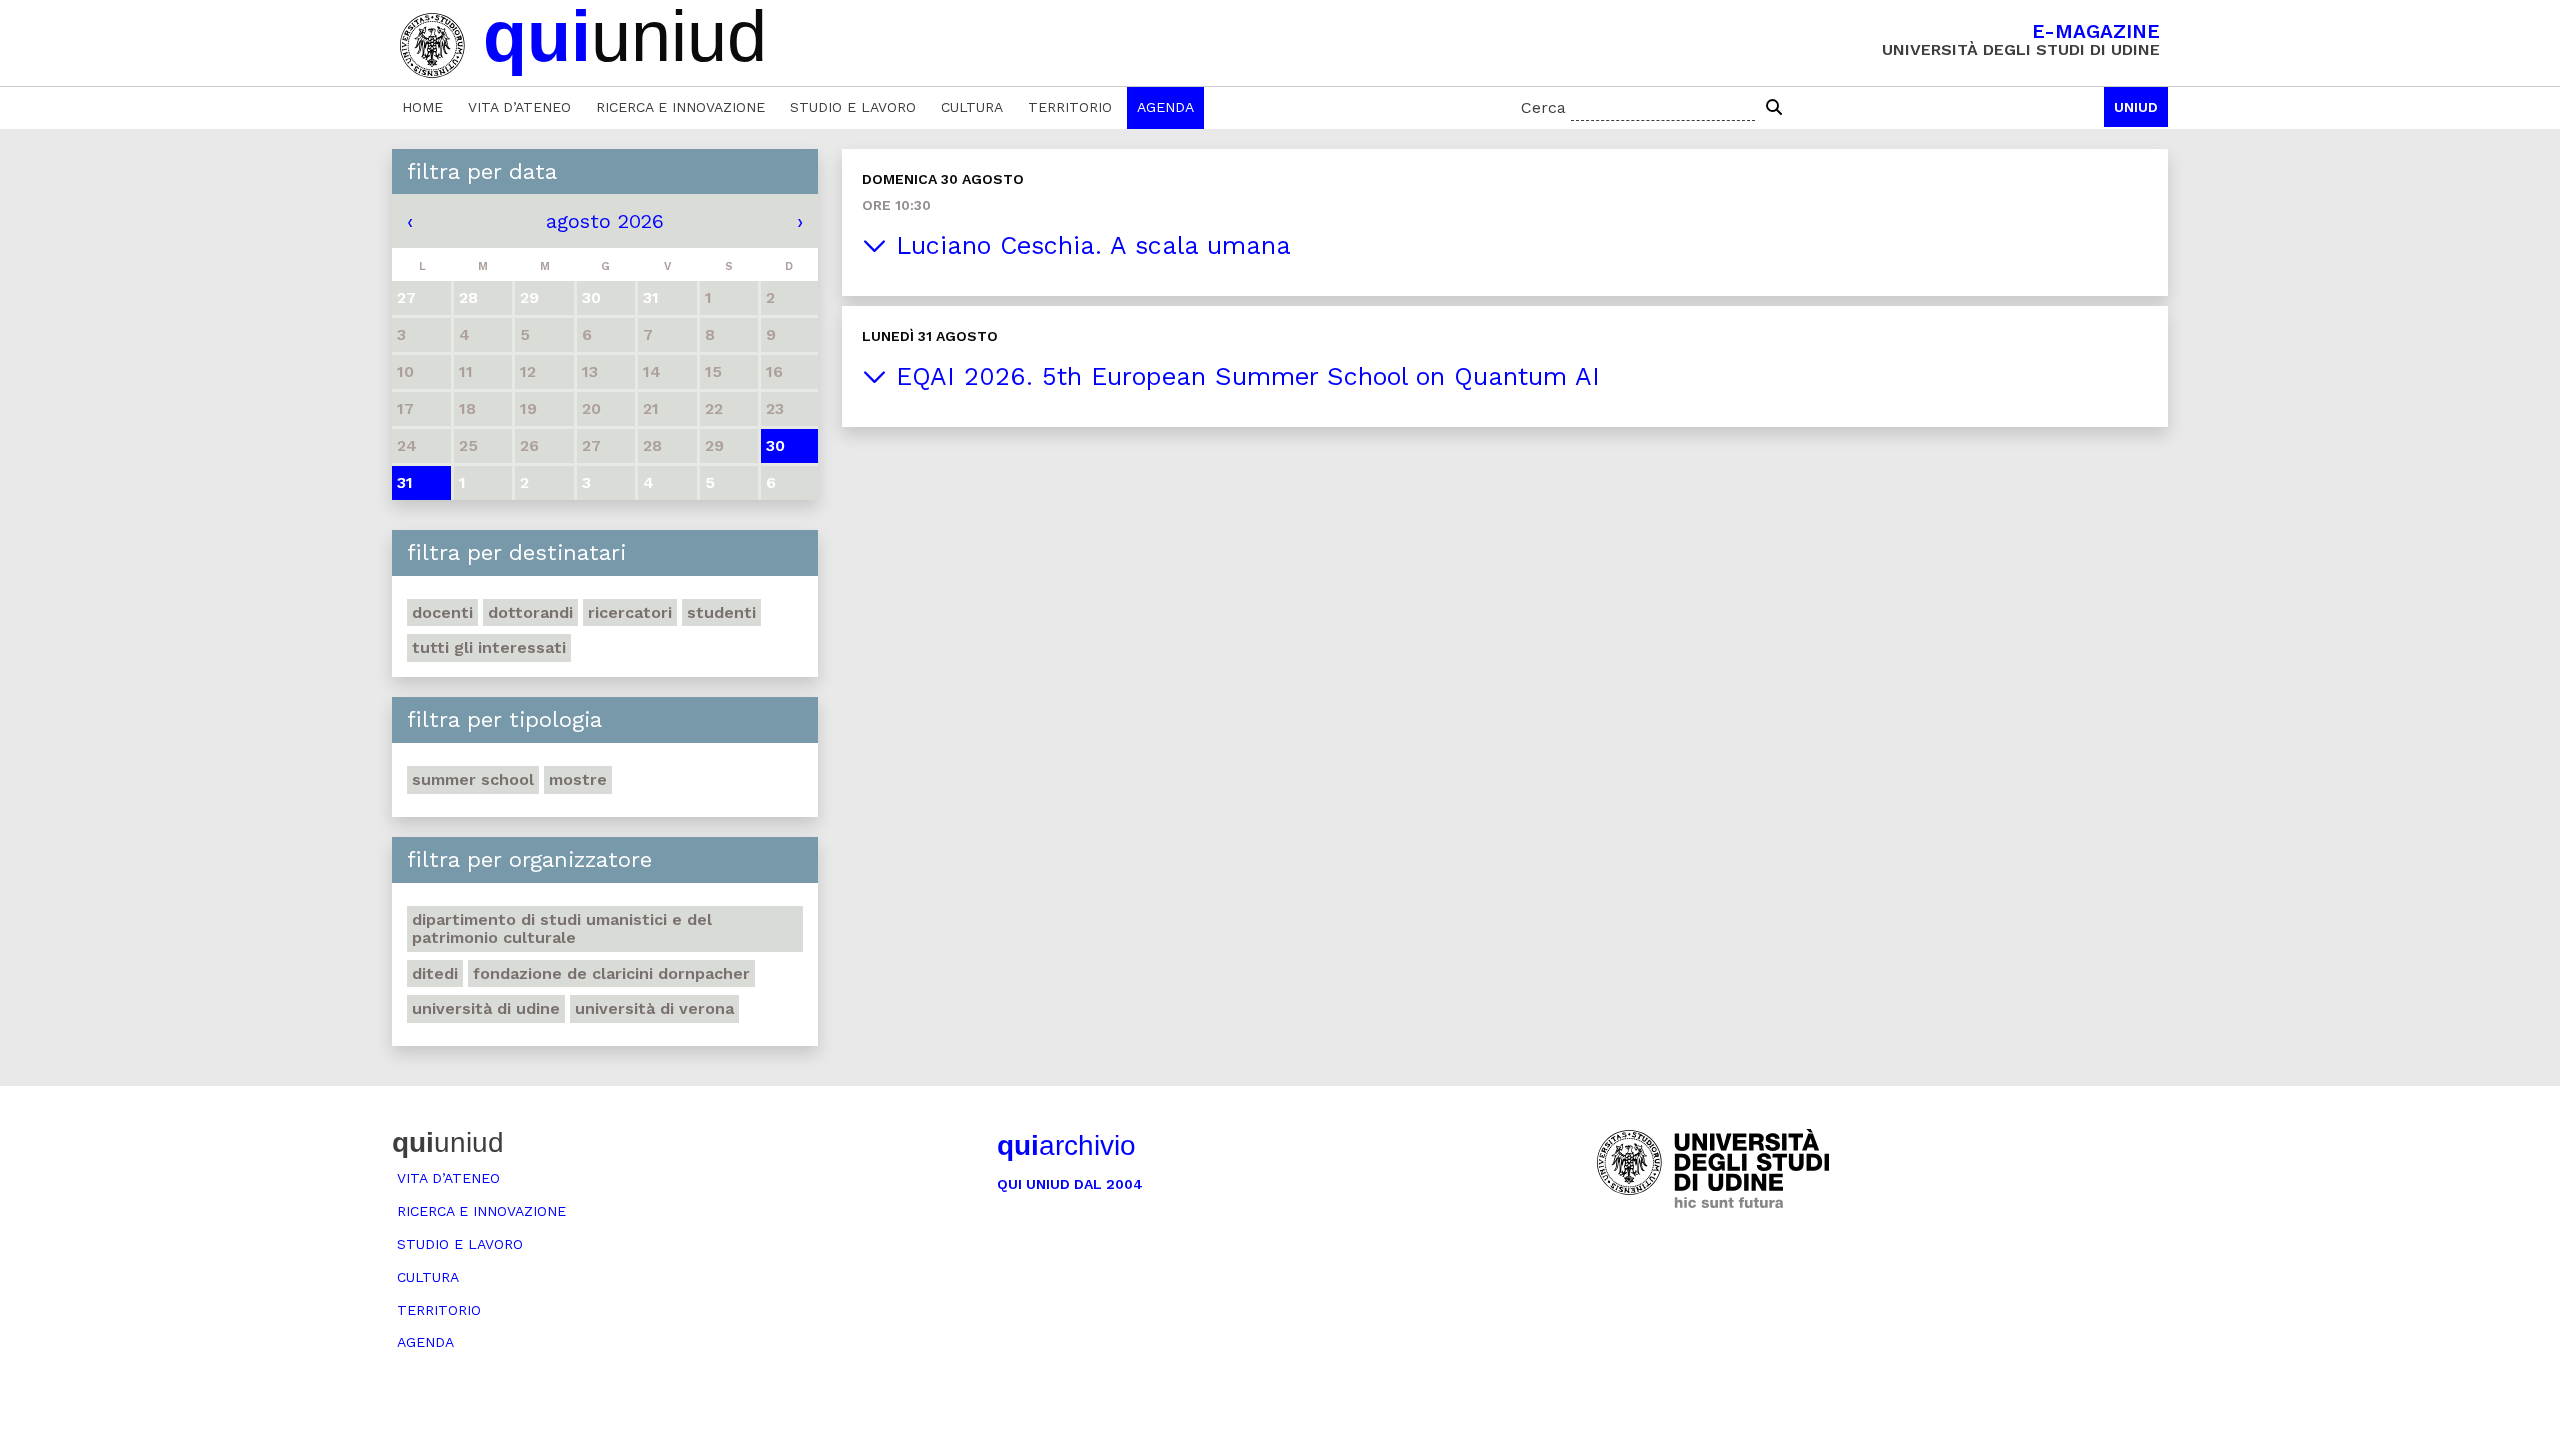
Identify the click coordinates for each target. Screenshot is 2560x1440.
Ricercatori (630, 612)
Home (422, 107)
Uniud (2136, 107)
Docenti (442, 612)
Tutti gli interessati (489, 647)
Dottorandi (530, 612)
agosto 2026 (605, 221)
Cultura (972, 107)
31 (405, 482)
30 (775, 445)
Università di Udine (486, 1008)
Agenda (1165, 107)
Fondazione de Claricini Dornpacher (611, 973)
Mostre (578, 779)
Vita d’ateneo (519, 107)
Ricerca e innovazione (680, 107)
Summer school (473, 779)
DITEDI (435, 973)
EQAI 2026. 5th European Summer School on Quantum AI (1243, 376)
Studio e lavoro (853, 107)
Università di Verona (654, 1008)
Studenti (721, 612)
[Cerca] (1774, 108)
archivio (1066, 1145)
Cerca (1543, 107)
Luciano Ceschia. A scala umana (1089, 245)
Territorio (1070, 107)
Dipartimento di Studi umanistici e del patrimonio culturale (562, 928)
